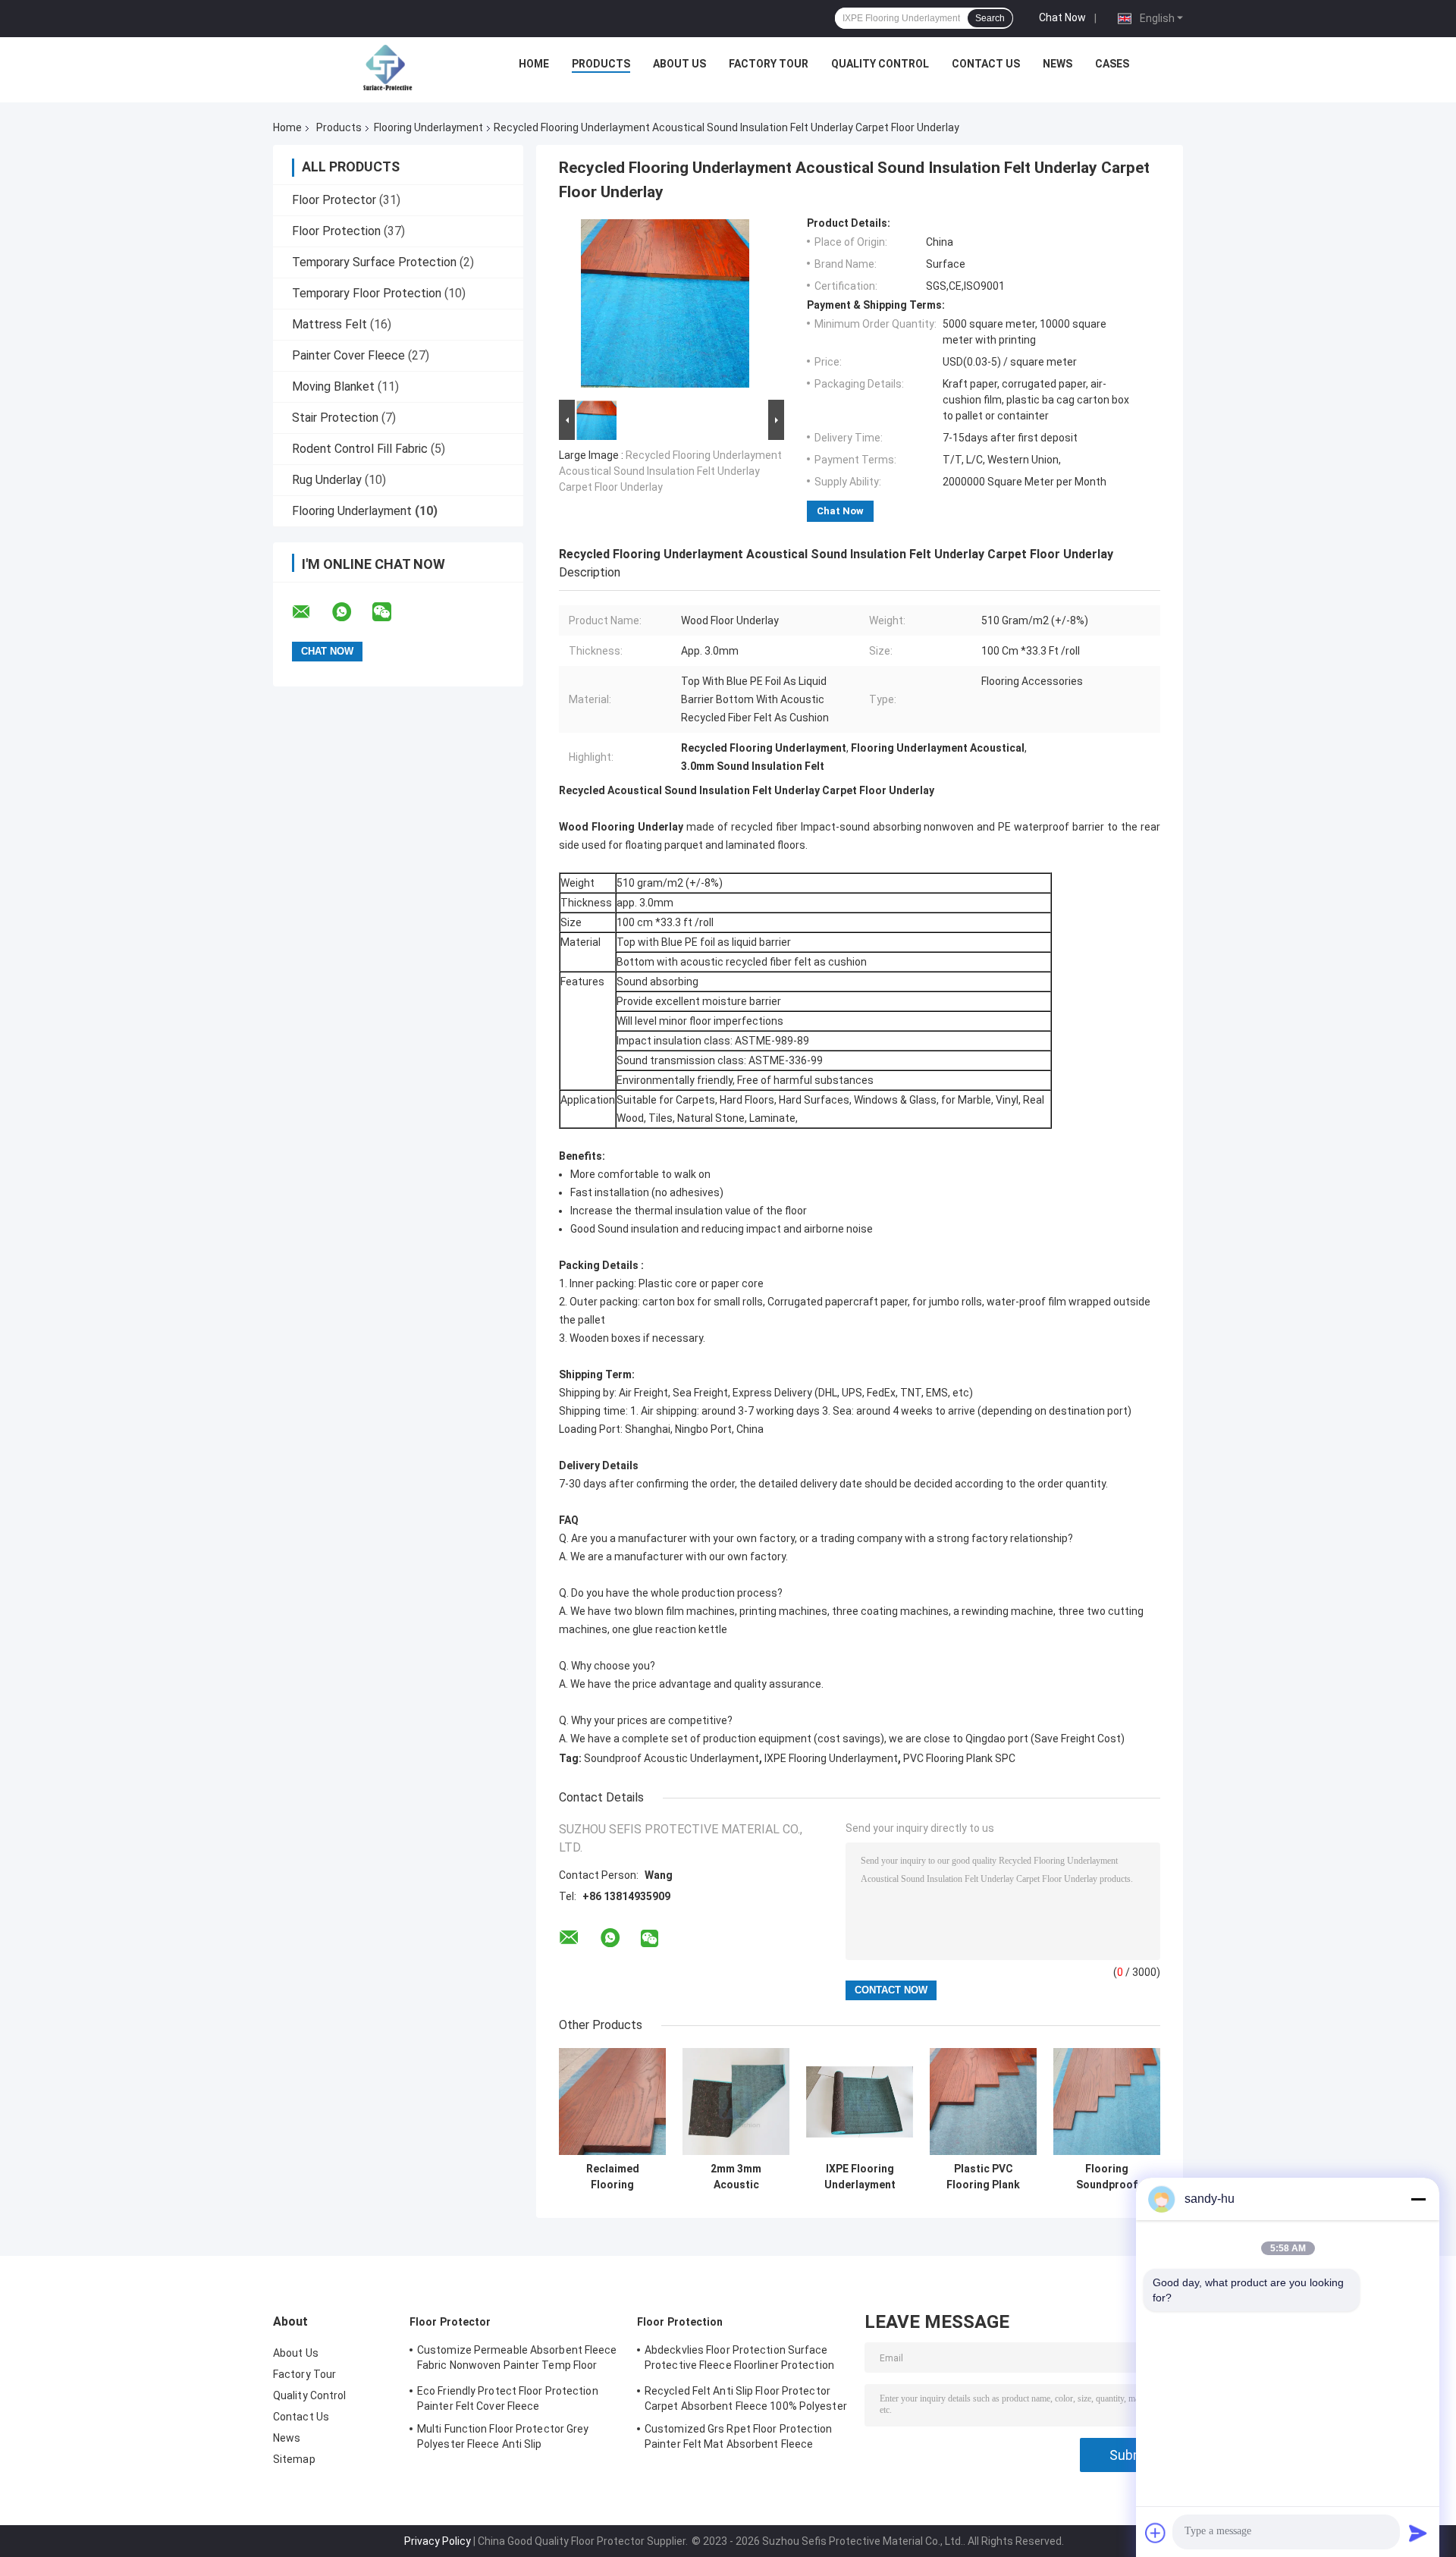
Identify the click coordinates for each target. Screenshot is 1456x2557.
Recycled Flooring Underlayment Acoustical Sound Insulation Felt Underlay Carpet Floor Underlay (670, 471)
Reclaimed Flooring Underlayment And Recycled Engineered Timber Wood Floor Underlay (612, 2177)
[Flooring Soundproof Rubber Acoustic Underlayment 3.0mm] (1107, 2102)
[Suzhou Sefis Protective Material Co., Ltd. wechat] (391, 612)
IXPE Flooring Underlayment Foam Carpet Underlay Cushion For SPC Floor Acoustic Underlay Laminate (860, 2177)
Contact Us (986, 64)
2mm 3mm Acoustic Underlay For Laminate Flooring (736, 2177)
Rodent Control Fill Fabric (360, 449)
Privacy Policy (438, 2541)
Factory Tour (769, 64)
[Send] (1418, 2533)
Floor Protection (336, 231)
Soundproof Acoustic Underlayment (672, 1758)
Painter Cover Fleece (348, 355)
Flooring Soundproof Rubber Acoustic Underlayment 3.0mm (1107, 2177)
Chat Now (1062, 17)
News (1057, 64)
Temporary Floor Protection (367, 293)
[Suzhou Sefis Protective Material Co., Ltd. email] (311, 612)
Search (990, 18)
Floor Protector (334, 200)
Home (534, 64)
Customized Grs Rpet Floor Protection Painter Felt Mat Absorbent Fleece (739, 2436)
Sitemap (294, 2459)
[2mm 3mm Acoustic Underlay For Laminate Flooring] (736, 2102)
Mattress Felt (329, 324)
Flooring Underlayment (428, 127)
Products (601, 64)
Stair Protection (335, 418)
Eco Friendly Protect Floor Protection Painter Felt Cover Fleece (508, 2398)
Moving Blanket (333, 386)
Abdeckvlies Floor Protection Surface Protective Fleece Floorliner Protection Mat (739, 2360)
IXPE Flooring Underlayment (831, 1758)
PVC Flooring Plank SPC (959, 1758)
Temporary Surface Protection (374, 262)
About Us (679, 64)
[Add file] (1156, 2533)
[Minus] (1418, 2199)
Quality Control (880, 64)
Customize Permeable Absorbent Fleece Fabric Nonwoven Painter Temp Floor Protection (517, 2360)
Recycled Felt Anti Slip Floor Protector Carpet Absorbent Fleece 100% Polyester (746, 2398)
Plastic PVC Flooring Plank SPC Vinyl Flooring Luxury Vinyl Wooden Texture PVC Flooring (984, 2177)
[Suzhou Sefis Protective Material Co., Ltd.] (388, 68)
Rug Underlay (327, 480)
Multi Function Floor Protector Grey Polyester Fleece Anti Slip (503, 2436)
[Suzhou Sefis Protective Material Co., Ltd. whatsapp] (351, 612)
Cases (1112, 64)
